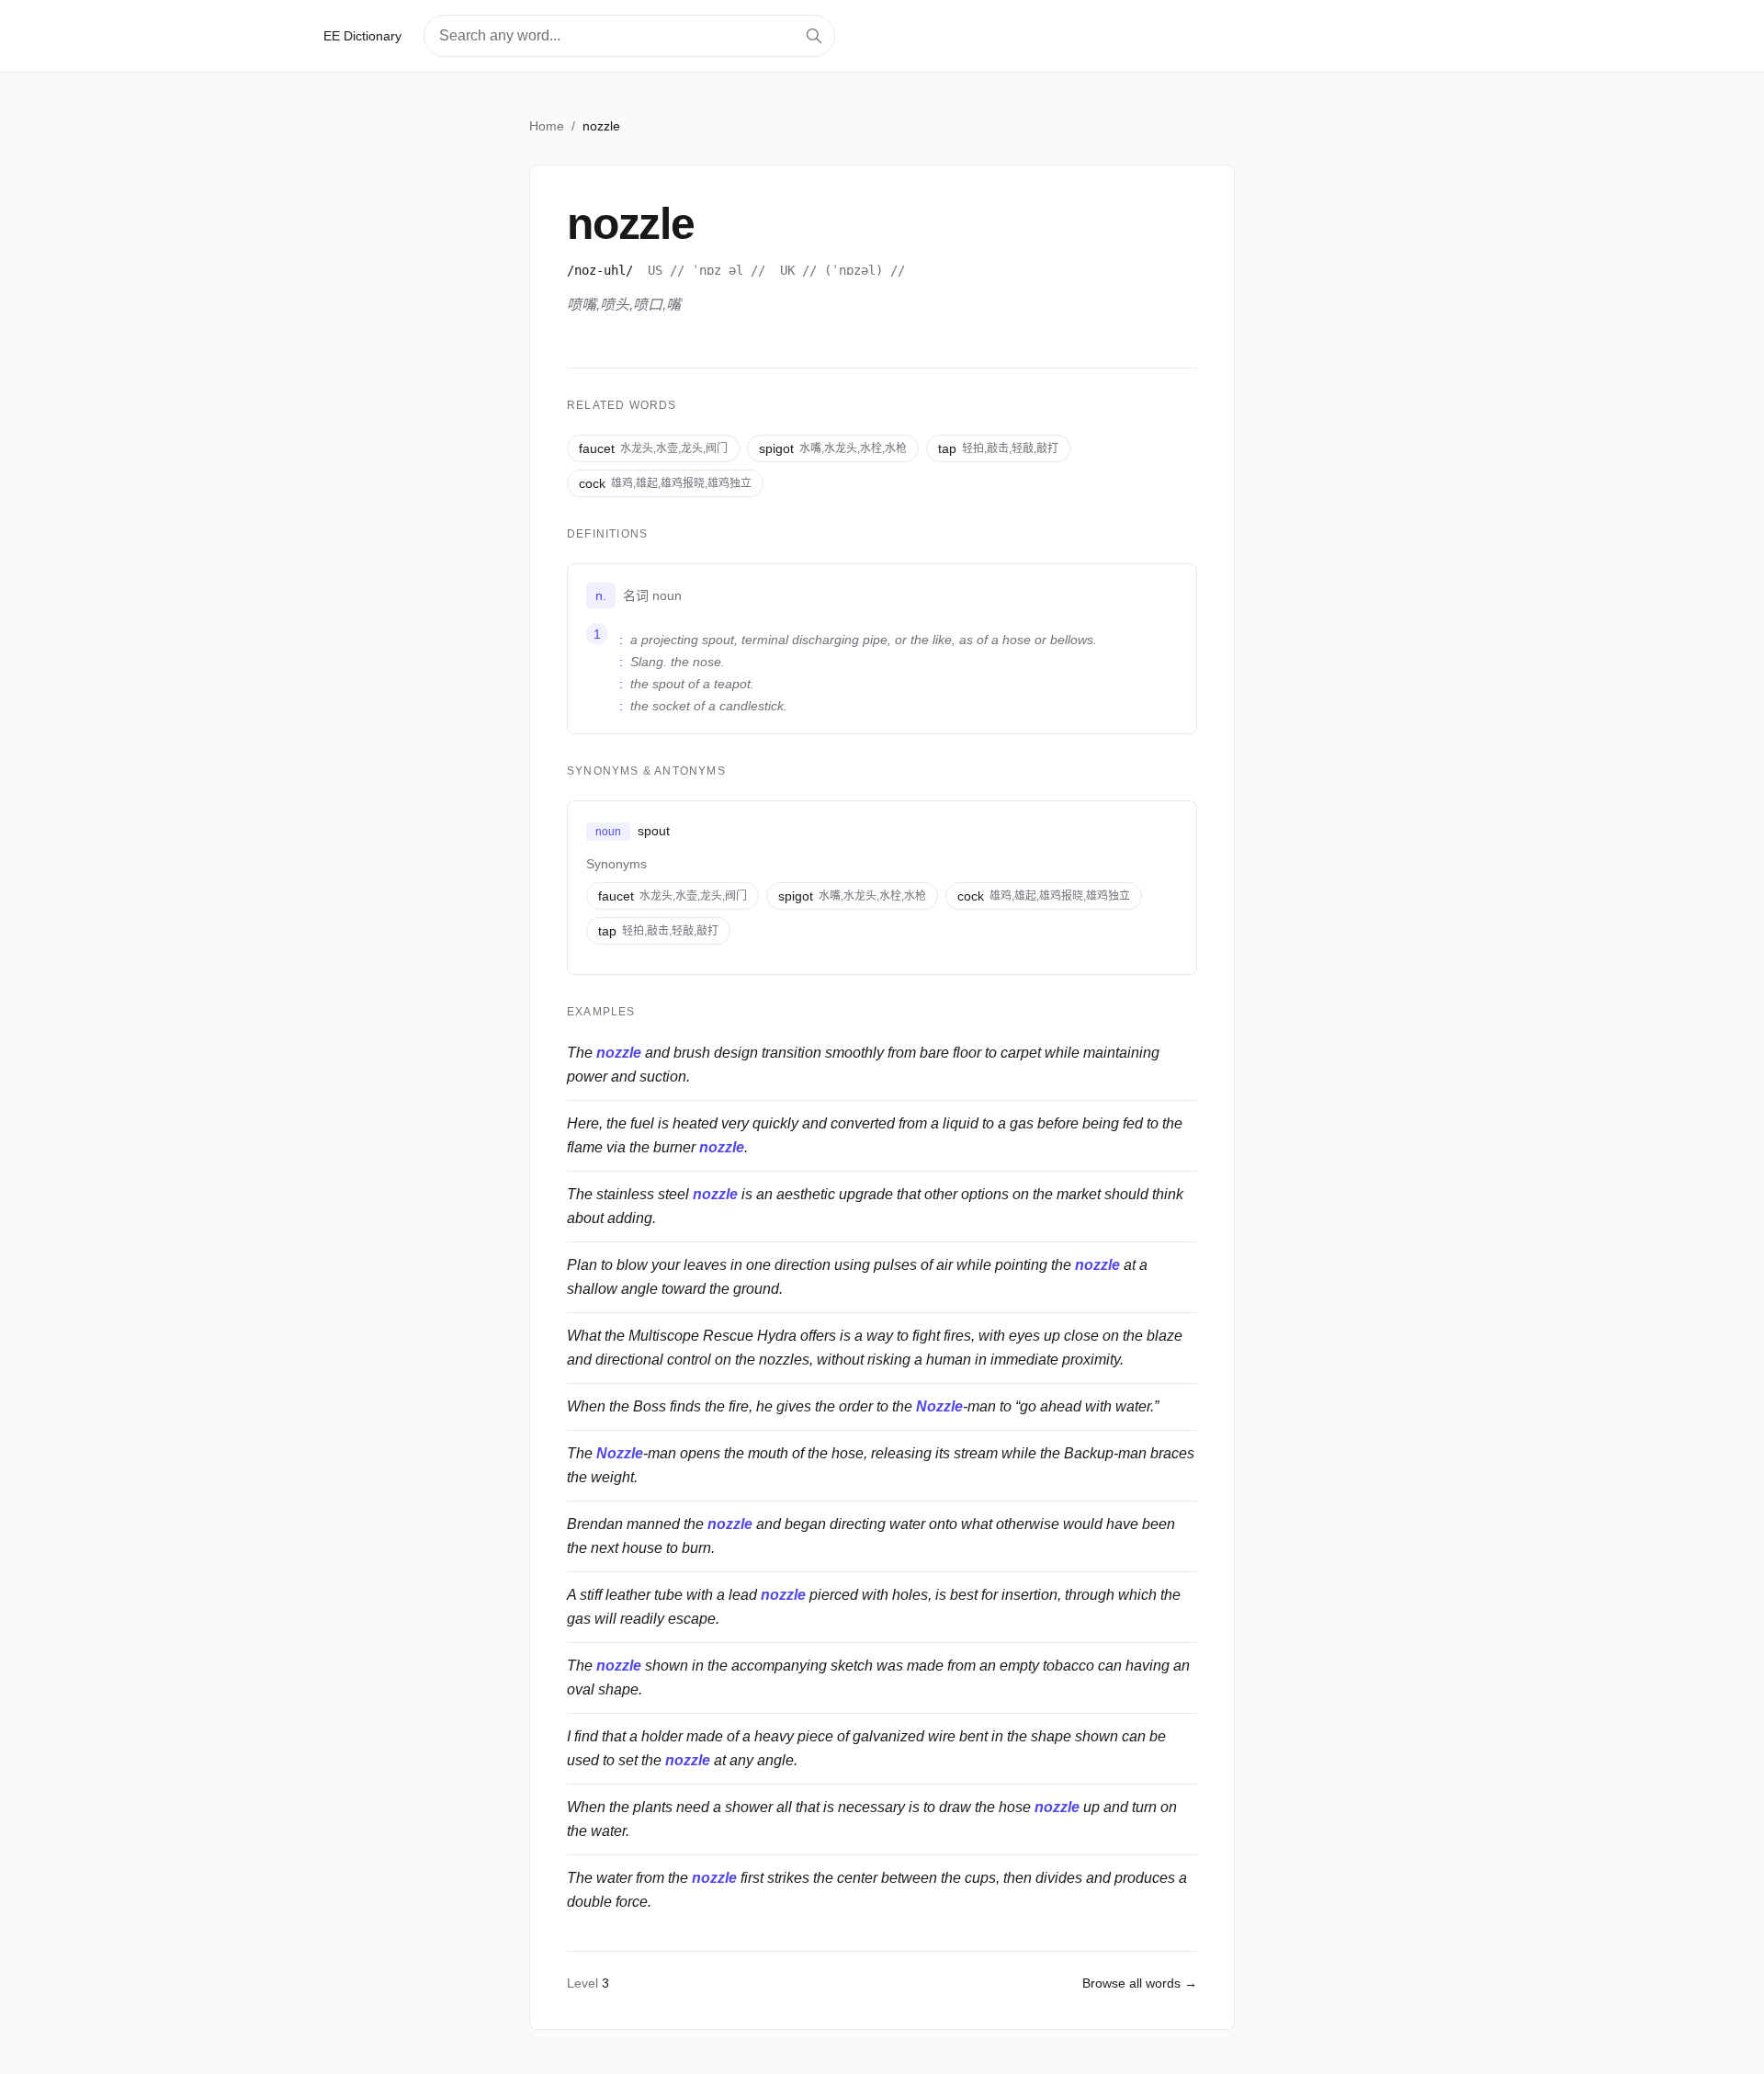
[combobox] (629, 36)
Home (547, 126)
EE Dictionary (362, 36)
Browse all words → (1140, 1983)
